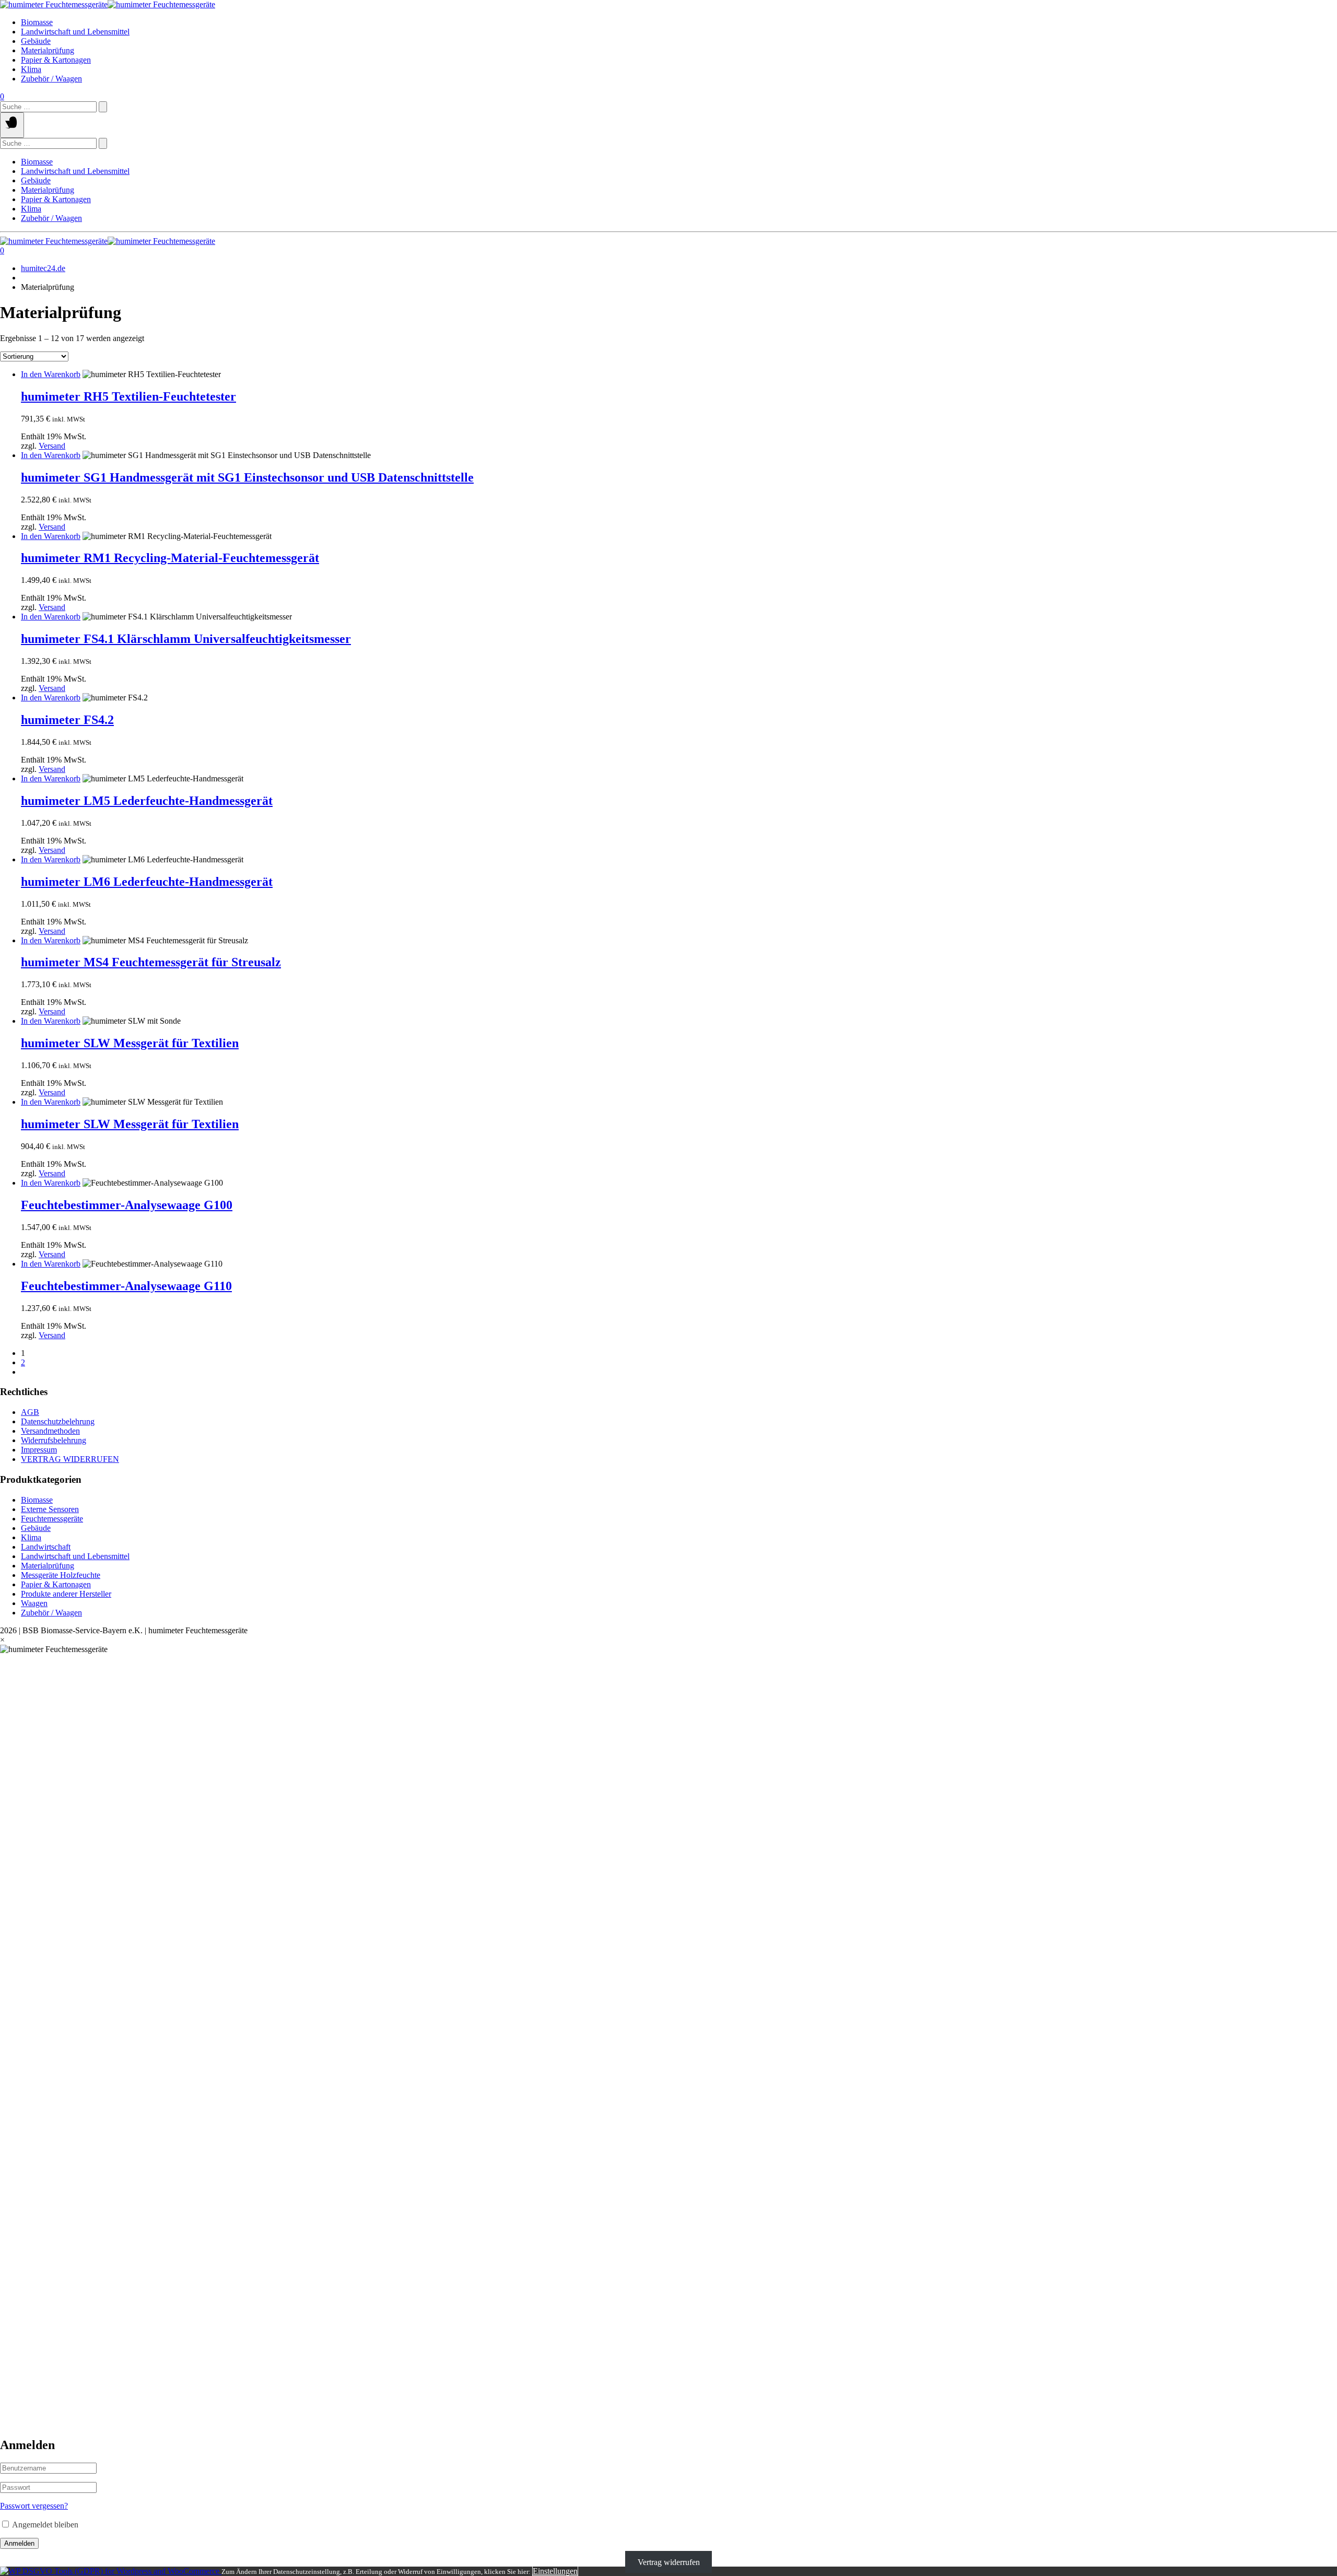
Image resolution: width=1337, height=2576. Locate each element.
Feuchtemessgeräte (52, 1519)
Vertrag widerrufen (669, 2562)
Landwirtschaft (46, 1547)
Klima (31, 69)
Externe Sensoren (50, 1509)
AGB (30, 1412)
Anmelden (19, 2543)
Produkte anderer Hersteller (66, 1594)
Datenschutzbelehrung (58, 1421)
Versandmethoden (50, 1431)
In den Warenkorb (51, 374)
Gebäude (36, 41)
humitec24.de (43, 268)
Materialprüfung (48, 50)
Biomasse (37, 22)
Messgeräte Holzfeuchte (61, 1575)
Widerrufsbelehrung (54, 1440)
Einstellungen (555, 2571)
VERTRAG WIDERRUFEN (70, 1459)
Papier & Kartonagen (56, 60)
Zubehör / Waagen (51, 79)
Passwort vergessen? (34, 2506)
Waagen (34, 1603)
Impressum (39, 1450)
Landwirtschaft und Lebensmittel (75, 32)
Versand (52, 446)
